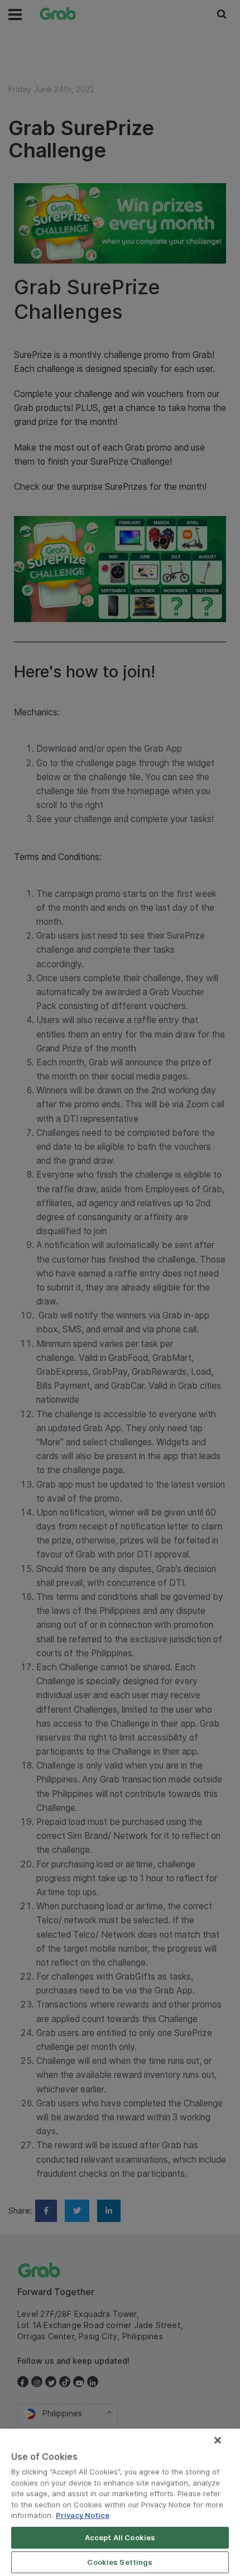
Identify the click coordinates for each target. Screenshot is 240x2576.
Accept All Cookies (120, 2537)
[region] (120, 2502)
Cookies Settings (120, 2562)
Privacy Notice (83, 2515)
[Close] (218, 2440)
